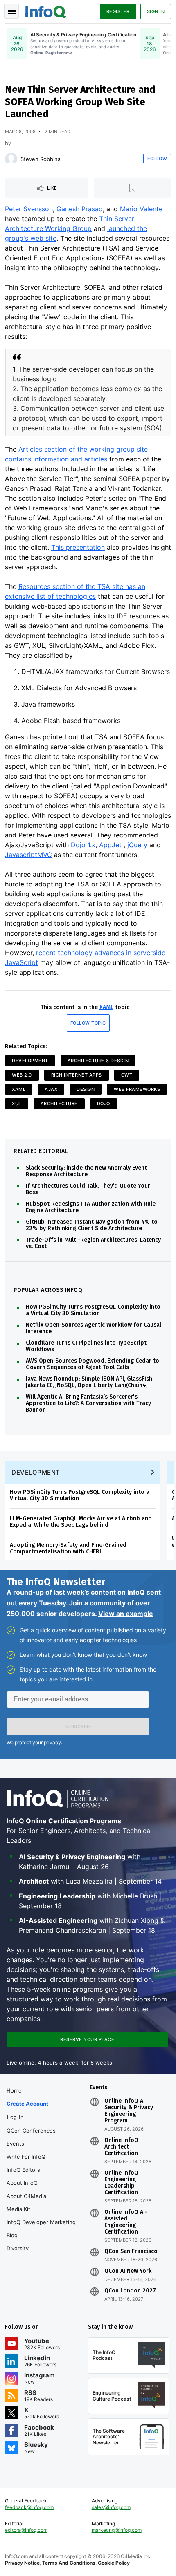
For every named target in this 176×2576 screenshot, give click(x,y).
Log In (15, 2117)
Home (14, 2090)
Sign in (156, 11)
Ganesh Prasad (80, 209)
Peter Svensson (29, 209)
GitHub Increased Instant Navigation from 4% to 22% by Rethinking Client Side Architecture (92, 1225)
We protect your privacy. (34, 1742)
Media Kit (18, 2209)
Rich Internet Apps (77, 1075)
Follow (157, 159)
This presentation (78, 547)
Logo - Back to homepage (46, 11)
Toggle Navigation (11, 11)
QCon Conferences (31, 2131)
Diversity (18, 2248)
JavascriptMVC (28, 855)
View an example (126, 1614)
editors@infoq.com (26, 2530)
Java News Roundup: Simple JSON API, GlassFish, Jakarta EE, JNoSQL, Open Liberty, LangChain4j (90, 1382)
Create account (27, 2104)
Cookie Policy (114, 2563)
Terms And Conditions (69, 2563)
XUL (17, 1103)
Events (15, 2144)
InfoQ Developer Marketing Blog (41, 2229)
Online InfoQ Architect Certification (121, 2147)
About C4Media (26, 2196)
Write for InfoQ (26, 2157)
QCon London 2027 (130, 2291)
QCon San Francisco (131, 2251)
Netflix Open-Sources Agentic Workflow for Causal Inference (94, 1328)
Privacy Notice (22, 2563)
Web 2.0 (22, 1075)
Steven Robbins (41, 159)
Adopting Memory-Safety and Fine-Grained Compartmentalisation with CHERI (68, 1548)
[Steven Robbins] (11, 159)
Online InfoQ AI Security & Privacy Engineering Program (129, 2111)
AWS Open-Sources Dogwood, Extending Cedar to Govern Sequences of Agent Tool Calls (93, 1364)
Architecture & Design (98, 1061)
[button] (78, 1726)
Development (30, 1061)
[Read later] (133, 188)
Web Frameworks (137, 1089)
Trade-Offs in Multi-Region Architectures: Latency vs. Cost (93, 1243)
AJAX (51, 1089)
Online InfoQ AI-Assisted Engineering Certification (126, 2222)
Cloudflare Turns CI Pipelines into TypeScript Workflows (86, 1346)
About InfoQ (22, 2183)
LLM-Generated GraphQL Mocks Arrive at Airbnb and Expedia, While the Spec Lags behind (81, 1522)
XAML (106, 1007)
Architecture (59, 1103)
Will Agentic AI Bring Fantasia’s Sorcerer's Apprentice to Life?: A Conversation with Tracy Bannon (88, 1403)
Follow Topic (88, 1023)
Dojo (104, 1103)
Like (52, 188)
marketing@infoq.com (117, 2530)
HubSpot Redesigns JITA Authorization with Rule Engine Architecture (91, 1207)
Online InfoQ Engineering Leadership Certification (121, 2183)
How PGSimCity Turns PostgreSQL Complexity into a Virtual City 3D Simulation (93, 1310)
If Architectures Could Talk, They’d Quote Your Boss (88, 1189)
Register (118, 11)
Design (86, 1089)
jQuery (137, 845)
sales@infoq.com (111, 2507)
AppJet (110, 845)
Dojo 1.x (83, 845)
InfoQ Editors (23, 2170)
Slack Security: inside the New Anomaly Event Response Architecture (86, 1171)
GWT (127, 1075)
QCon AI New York (128, 2271)
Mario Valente (141, 209)
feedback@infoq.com (29, 2507)
